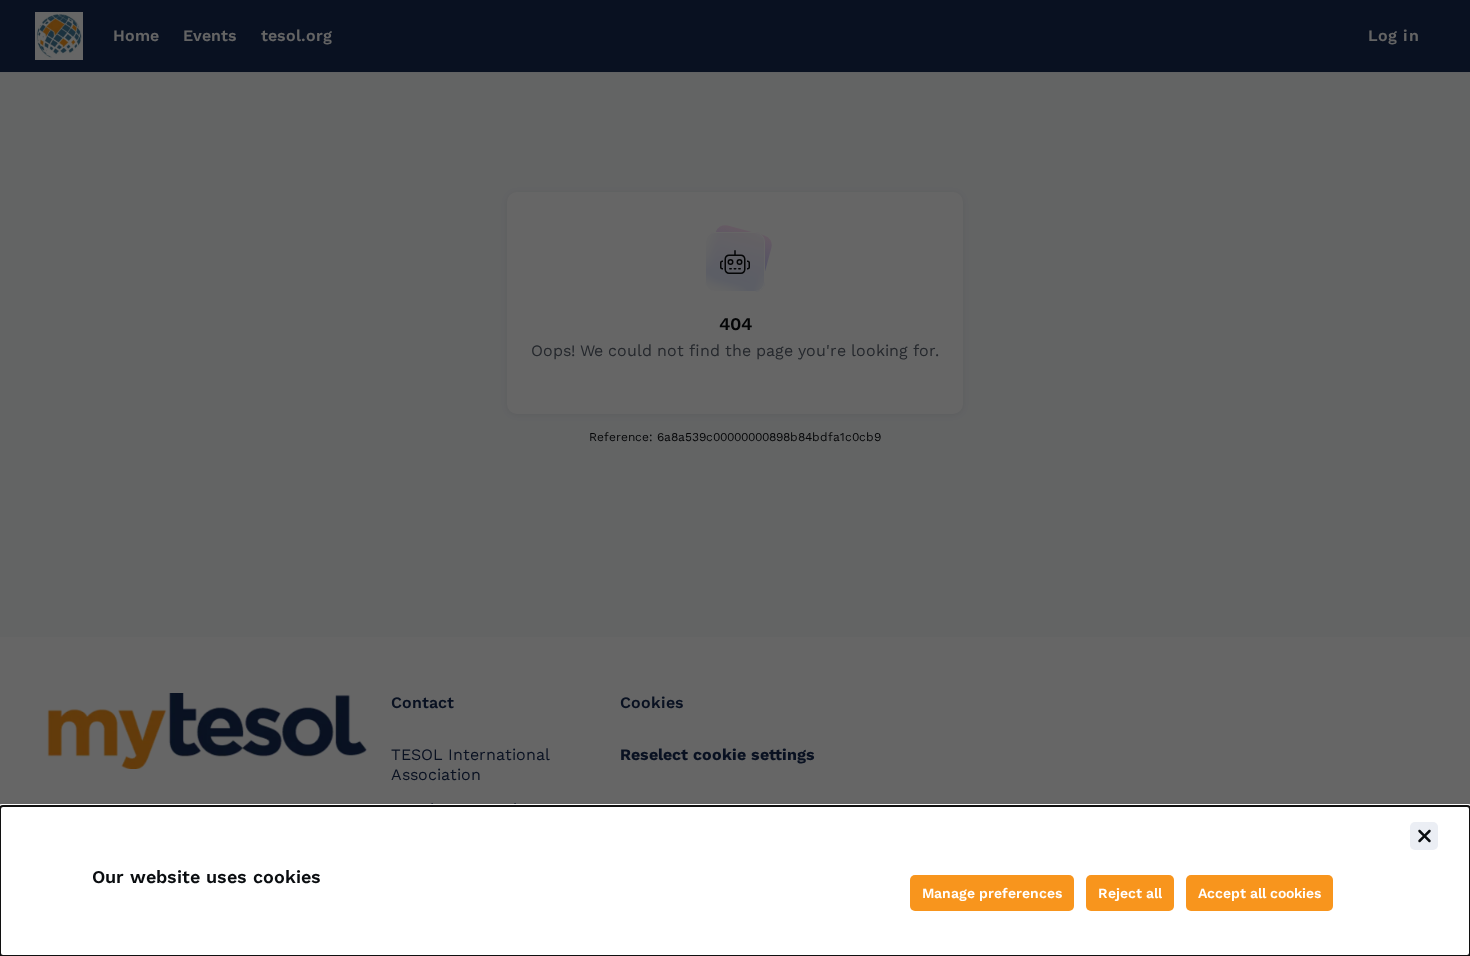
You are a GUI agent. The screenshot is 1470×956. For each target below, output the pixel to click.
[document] (735, 881)
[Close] (1424, 836)
